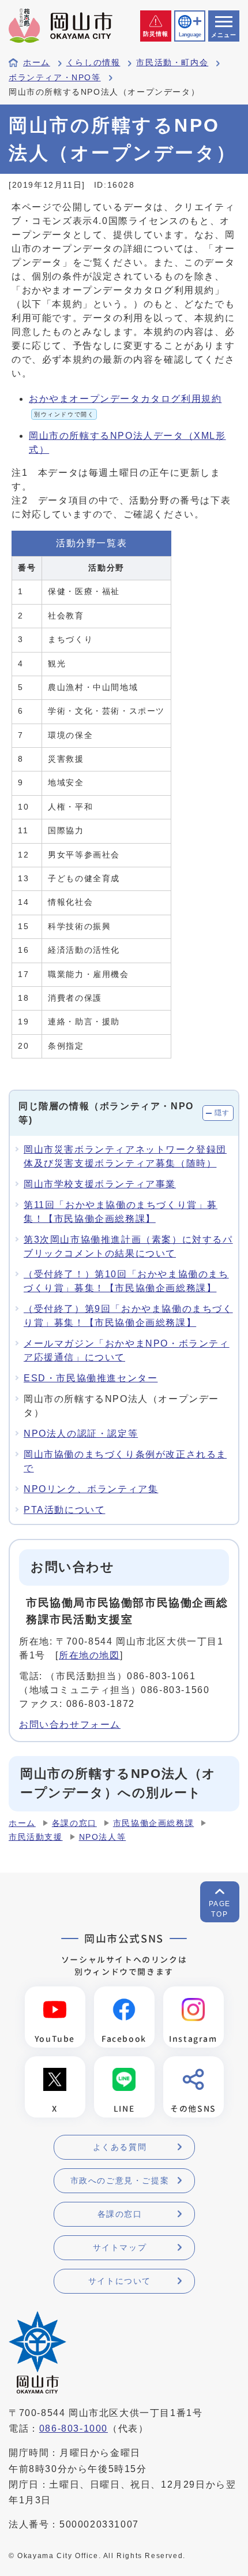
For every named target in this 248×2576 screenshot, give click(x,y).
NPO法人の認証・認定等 (81, 1434)
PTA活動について (64, 1510)
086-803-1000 (74, 2428)
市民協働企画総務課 (153, 1823)
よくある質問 (120, 2147)
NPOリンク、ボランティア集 (91, 1489)
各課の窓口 (74, 1823)
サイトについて (120, 2281)
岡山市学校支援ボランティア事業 (100, 1184)
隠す (222, 1113)
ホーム (37, 63)
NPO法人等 (103, 1837)
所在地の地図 (89, 1655)
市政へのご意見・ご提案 (120, 2180)
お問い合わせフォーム (70, 1725)
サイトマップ (120, 2247)
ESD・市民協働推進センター (91, 1378)
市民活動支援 (36, 1837)
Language (190, 35)
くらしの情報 (93, 63)
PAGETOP (220, 1909)
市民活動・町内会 (172, 63)
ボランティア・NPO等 (55, 78)
